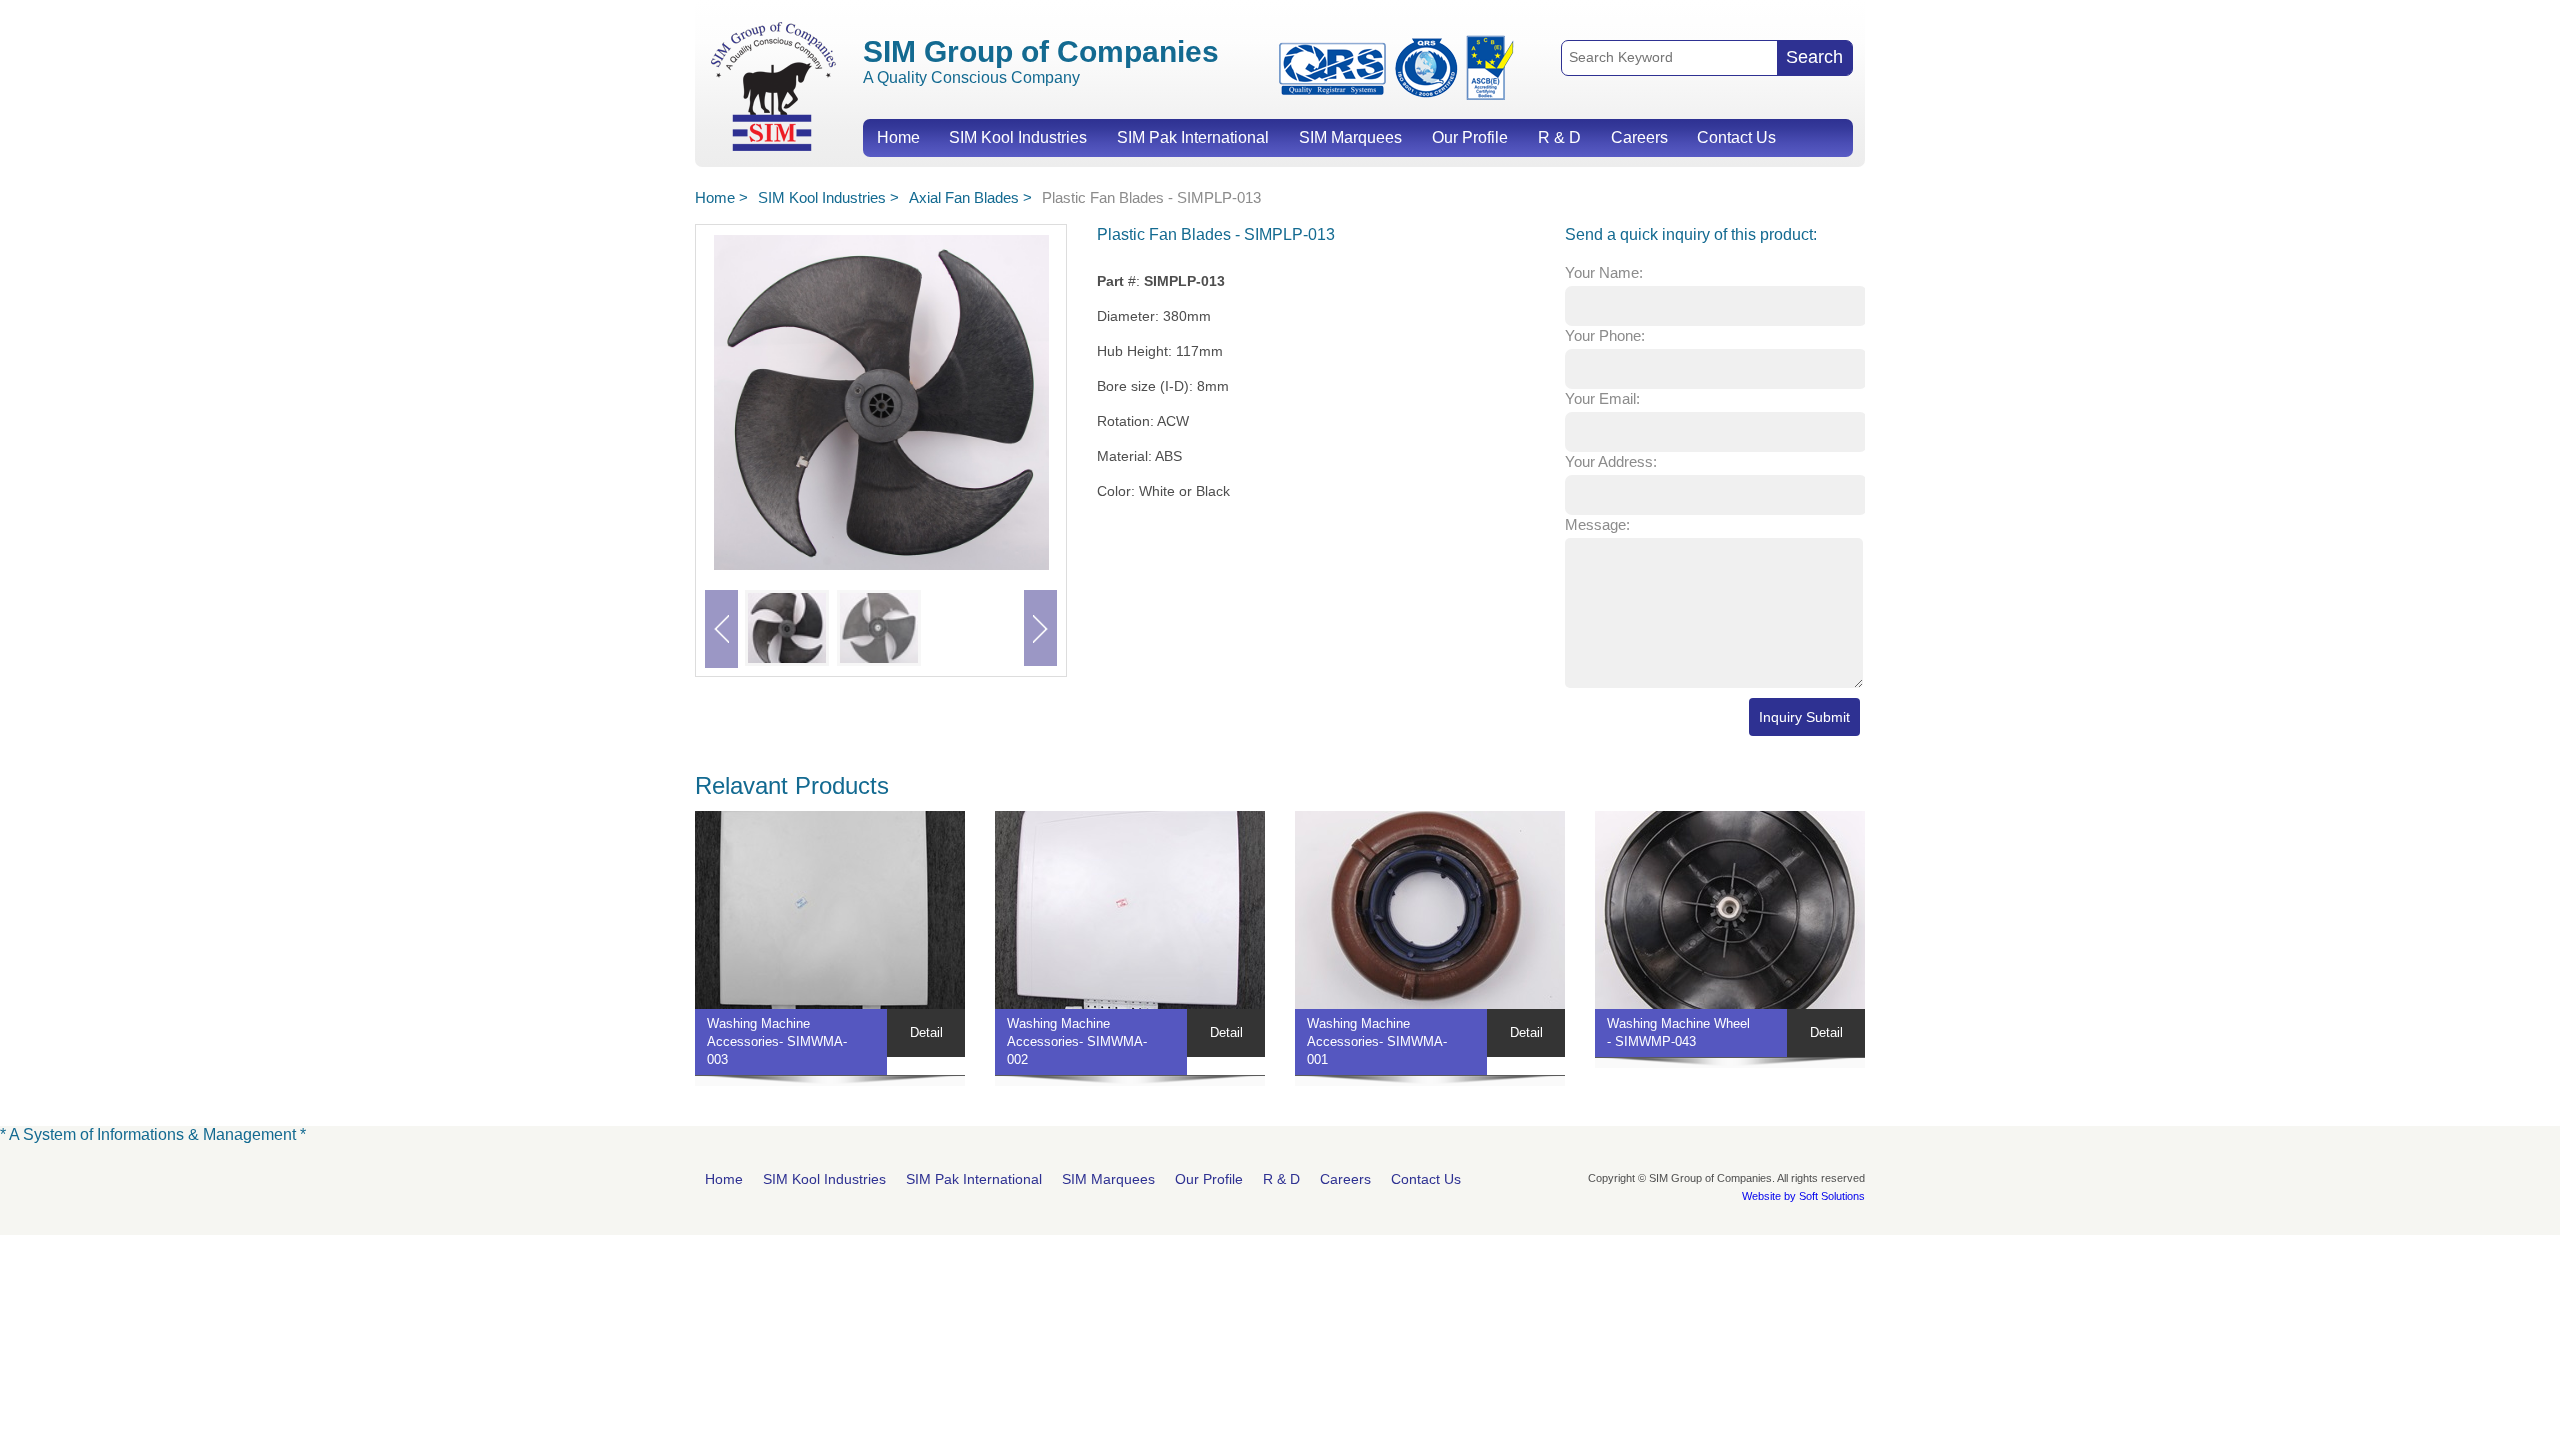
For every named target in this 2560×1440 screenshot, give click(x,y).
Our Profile (1470, 137)
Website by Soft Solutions (1803, 1196)
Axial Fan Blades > (970, 197)
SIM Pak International (1193, 137)
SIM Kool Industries (1018, 137)
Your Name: (1604, 272)
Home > (721, 197)
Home (898, 137)
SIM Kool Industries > (828, 197)
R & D (1559, 137)
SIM (773, 85)
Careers (1639, 137)
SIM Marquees (1350, 137)
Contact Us (1736, 137)
